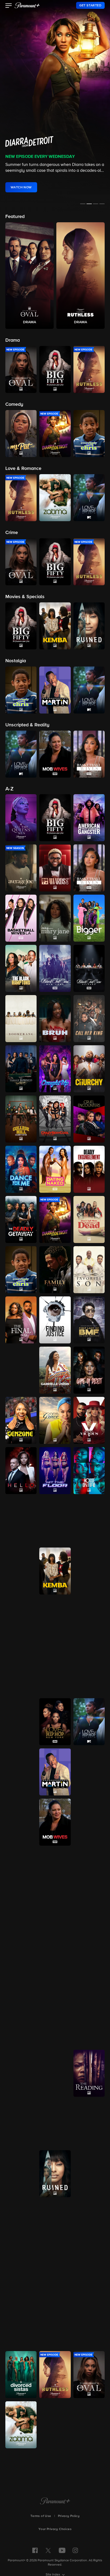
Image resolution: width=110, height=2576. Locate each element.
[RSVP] (55, 2073)
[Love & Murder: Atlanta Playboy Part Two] (55, 1671)
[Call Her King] (89, 1019)
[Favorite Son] (89, 1270)
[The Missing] (21, 1822)
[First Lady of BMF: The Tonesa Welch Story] (89, 1320)
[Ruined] (55, 2174)
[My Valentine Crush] (21, 1923)
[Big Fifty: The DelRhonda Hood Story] (55, 818)
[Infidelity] (21, 1571)
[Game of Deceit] (89, 1370)
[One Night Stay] (21, 2023)
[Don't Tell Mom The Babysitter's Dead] (89, 1219)
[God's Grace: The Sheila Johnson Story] (55, 1420)
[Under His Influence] (55, 2425)
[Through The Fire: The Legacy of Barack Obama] (55, 2324)
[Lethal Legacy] (21, 1621)
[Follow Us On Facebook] (35, 2550)
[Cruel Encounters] (89, 1119)
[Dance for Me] (21, 1169)
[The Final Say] (21, 1320)
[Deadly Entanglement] (89, 1169)
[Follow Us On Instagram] (75, 2550)
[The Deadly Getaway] (21, 1219)
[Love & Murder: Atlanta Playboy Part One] (21, 1671)
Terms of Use (41, 2516)
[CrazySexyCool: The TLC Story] (55, 1119)
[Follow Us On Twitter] (48, 2550)
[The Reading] (89, 2073)
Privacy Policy (69, 2516)
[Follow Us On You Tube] (62, 2550)
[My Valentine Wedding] (55, 1923)
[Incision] (89, 1521)
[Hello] (21, 1471)
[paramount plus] (27, 5)
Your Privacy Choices (55, 2529)
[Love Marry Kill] (89, 1671)
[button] (9, 6)
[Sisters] (21, 2274)
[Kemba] (55, 1571)
